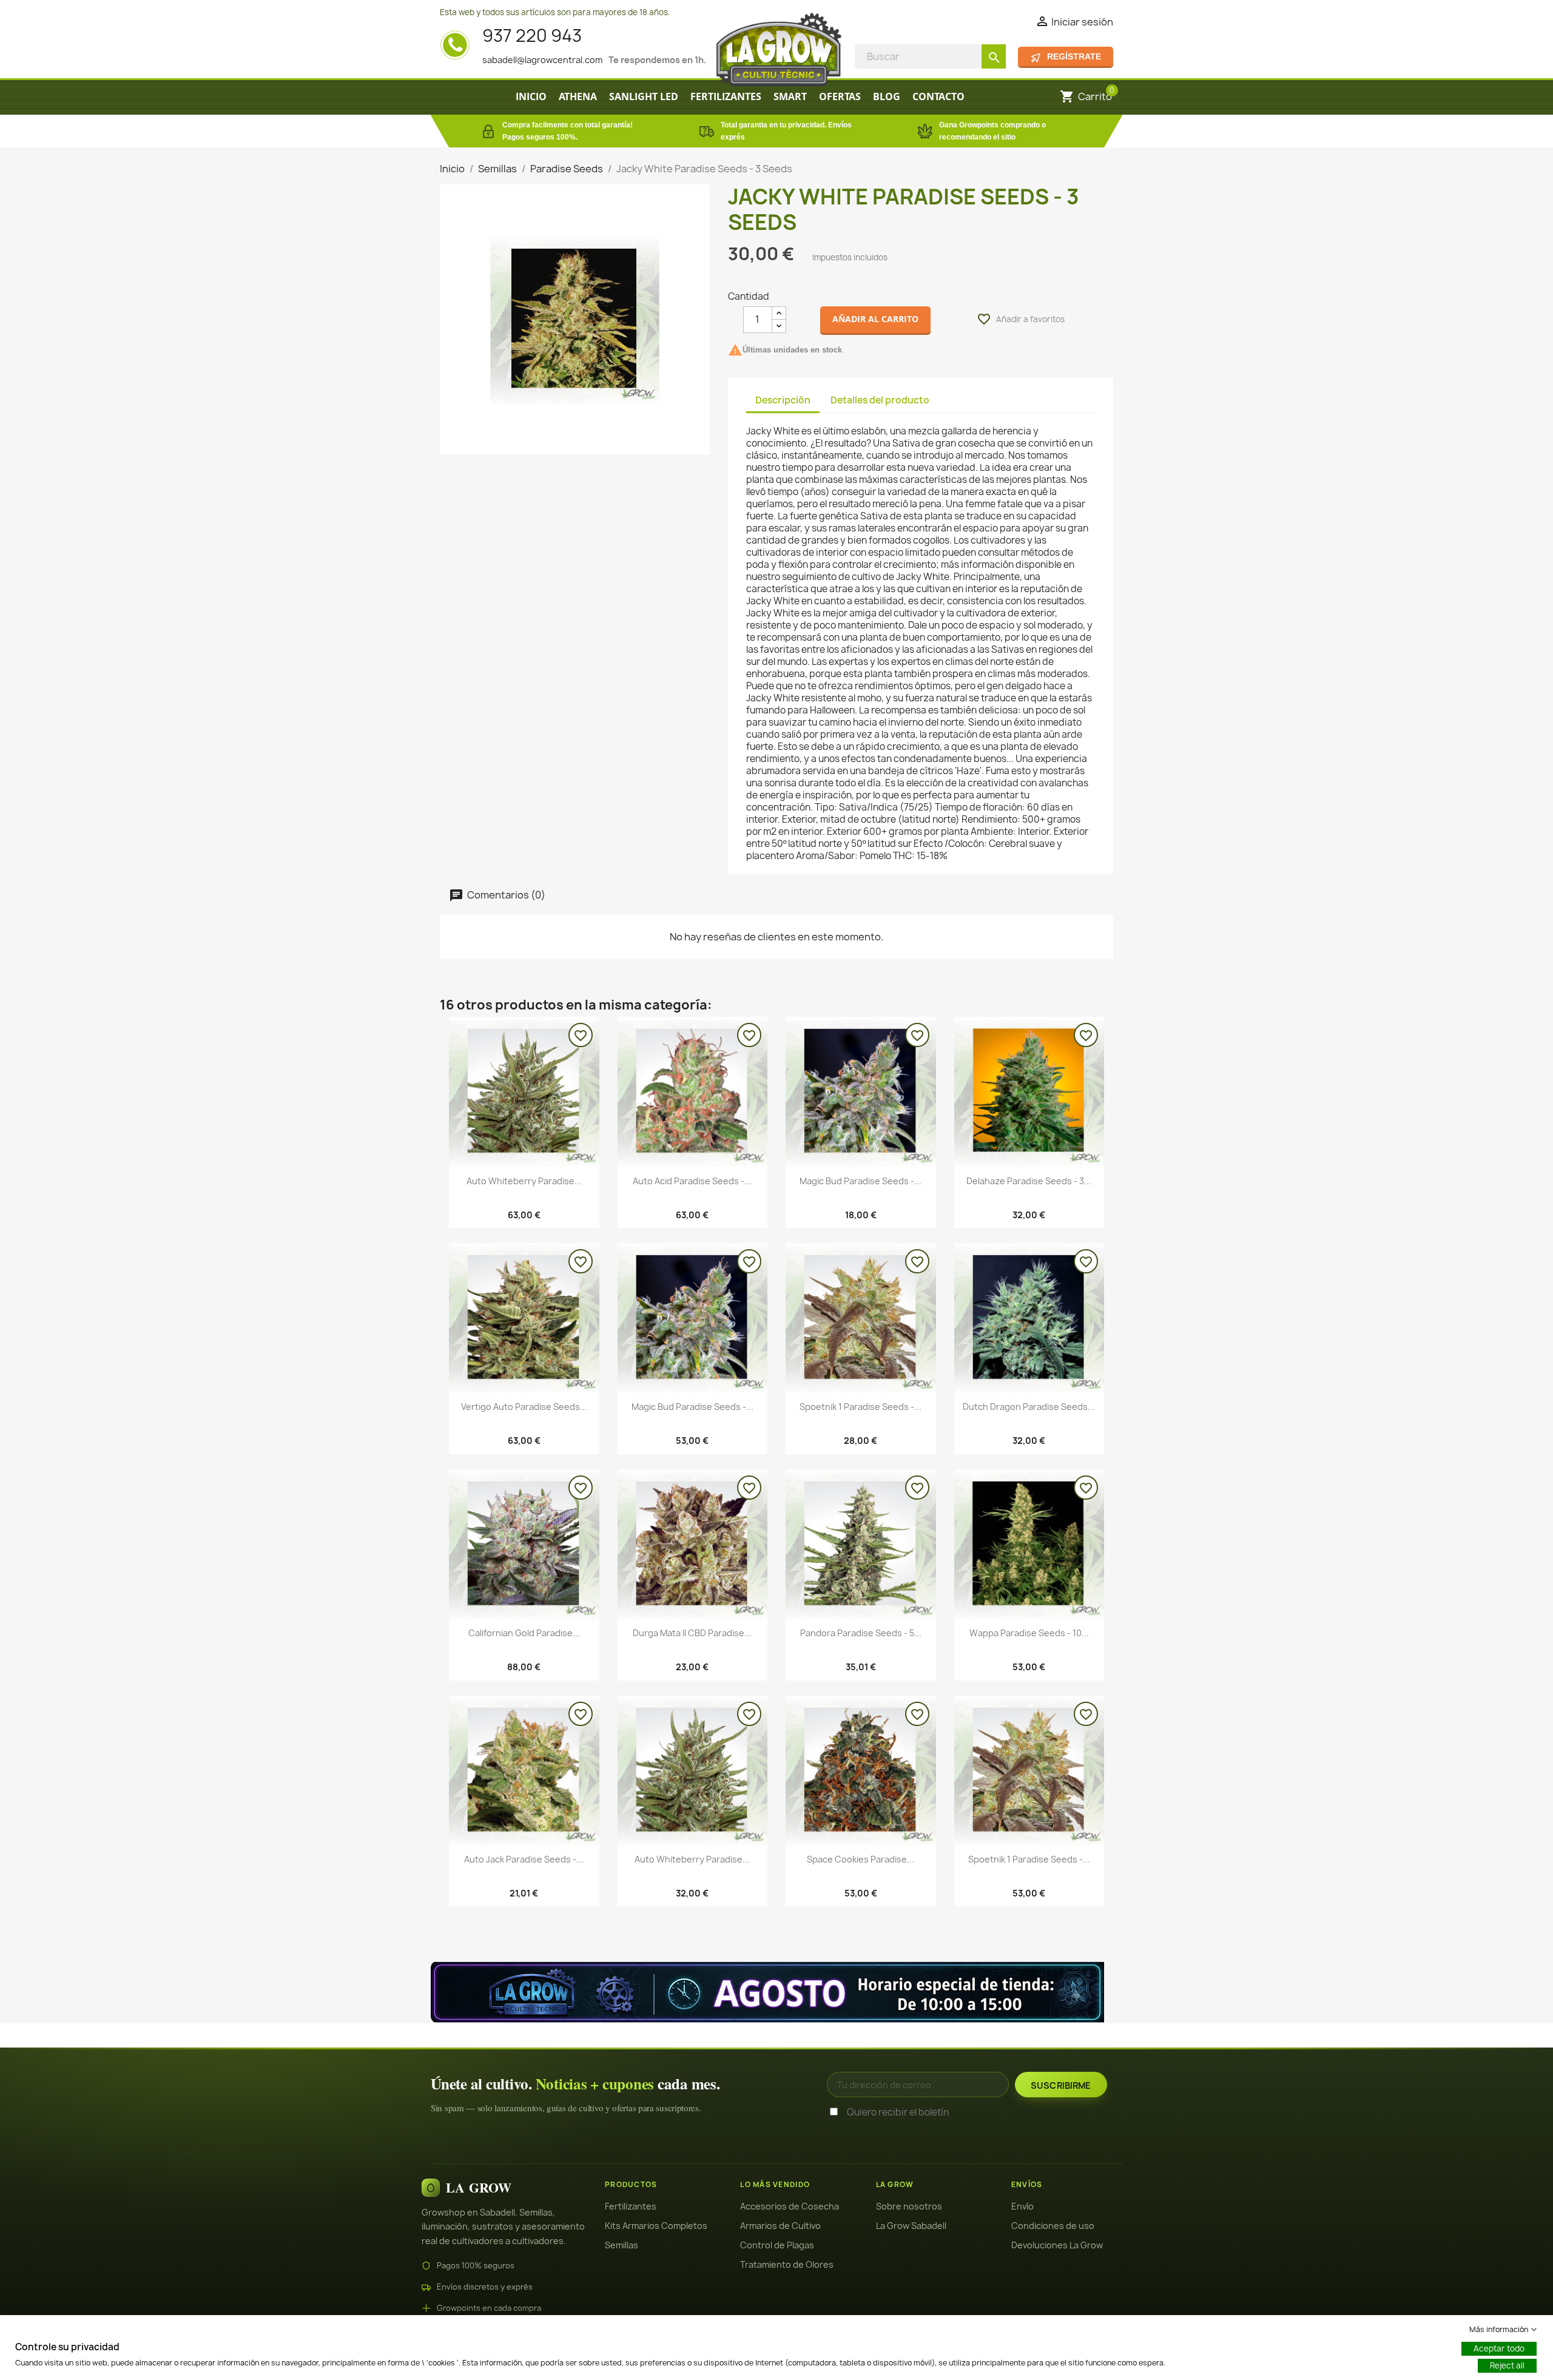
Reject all (1507, 2365)
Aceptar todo (1499, 2348)
